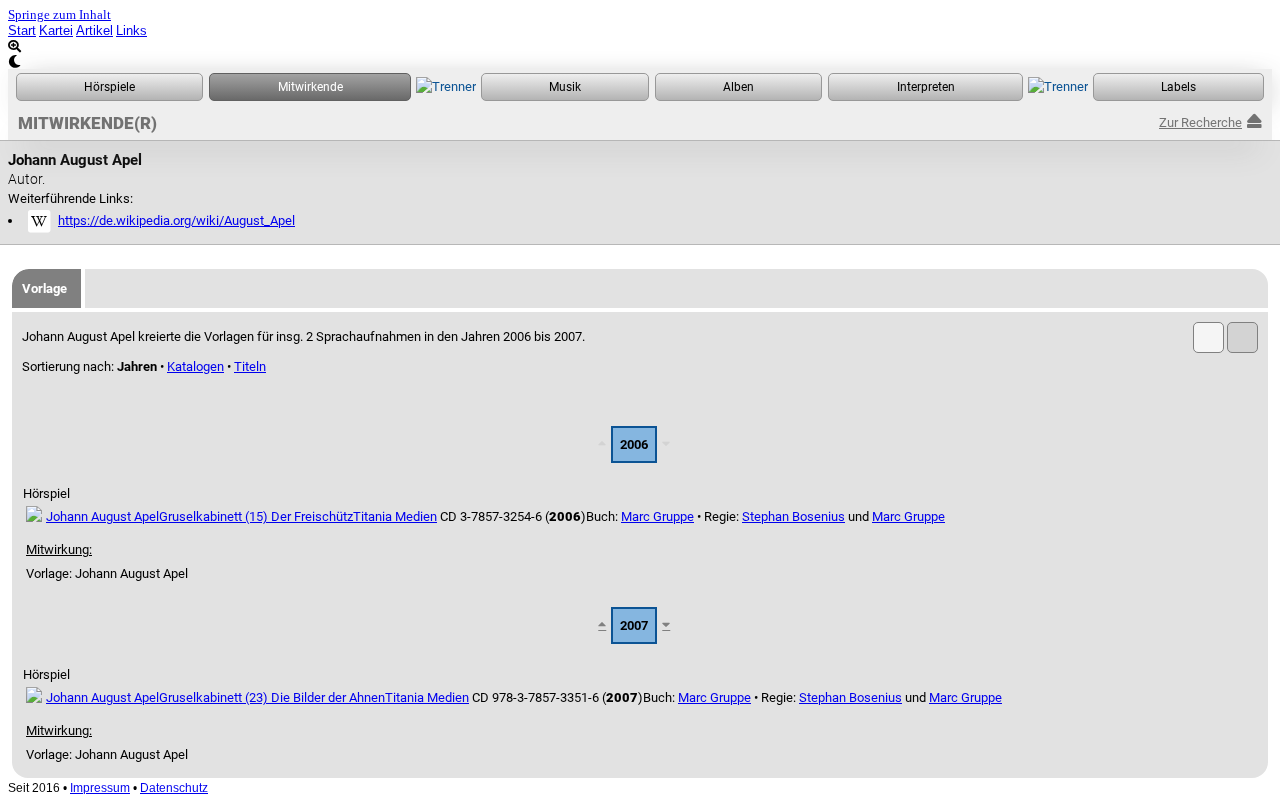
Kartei (56, 30)
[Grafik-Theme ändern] (640, 61)
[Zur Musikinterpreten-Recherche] (925, 87)
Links (131, 30)
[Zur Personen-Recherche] (309, 87)
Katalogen (195, 366)
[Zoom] (640, 46)
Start (22, 30)
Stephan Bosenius (793, 516)
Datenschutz (174, 788)
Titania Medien (395, 516)
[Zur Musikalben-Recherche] (738, 87)
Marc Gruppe (657, 516)
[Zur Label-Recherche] (1178, 87)
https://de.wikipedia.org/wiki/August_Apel (176, 220)
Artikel (94, 30)
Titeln (250, 366)
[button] (1208, 337)
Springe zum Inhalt (59, 15)
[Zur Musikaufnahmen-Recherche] (565, 87)
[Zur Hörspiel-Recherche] (109, 87)
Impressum (100, 788)
